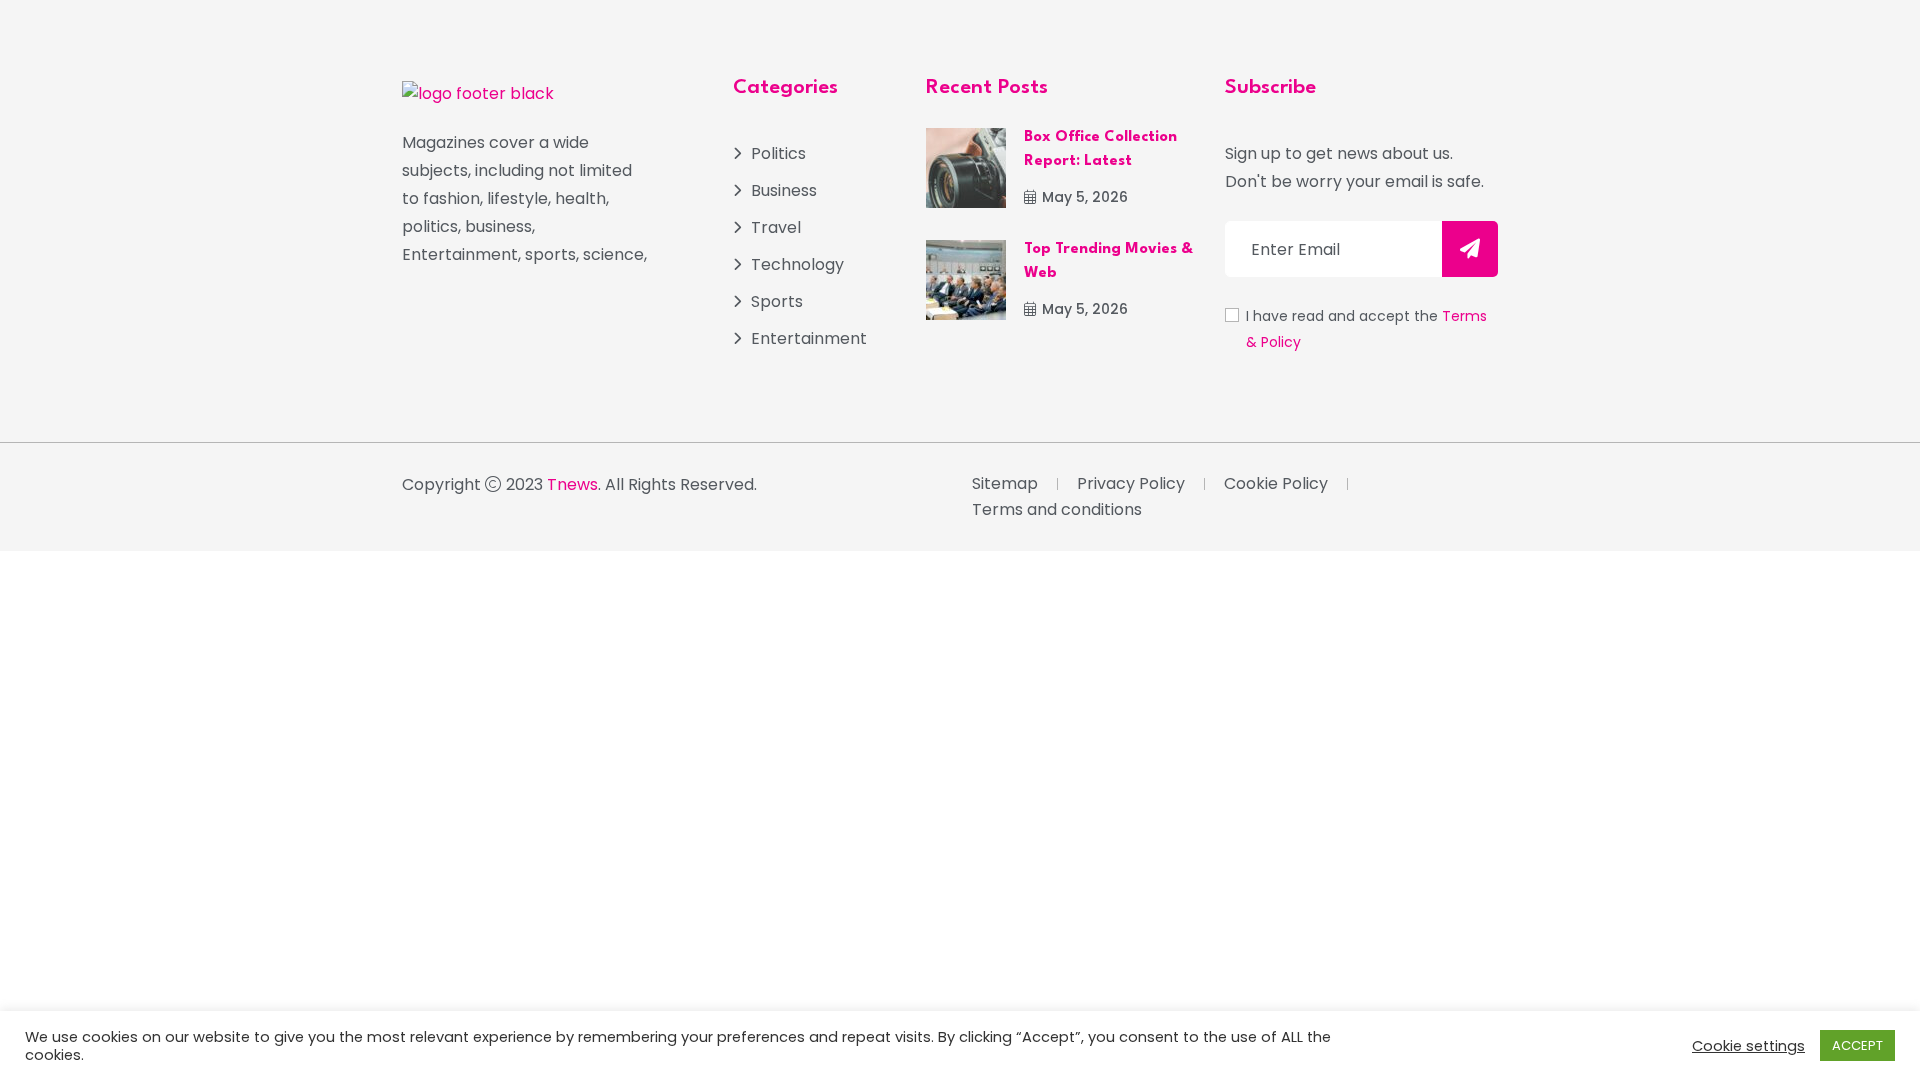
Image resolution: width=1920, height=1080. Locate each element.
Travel (776, 227)
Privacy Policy (1131, 483)
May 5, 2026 (1085, 197)
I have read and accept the (1366, 329)
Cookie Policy (1276, 483)
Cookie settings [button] (1748, 1046)
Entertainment (809, 338)
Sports (777, 301)
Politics (778, 153)
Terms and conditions (1057, 509)
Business (784, 190)
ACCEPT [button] (1857, 1045)
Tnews (572, 484)
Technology (797, 264)
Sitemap (1005, 483)
